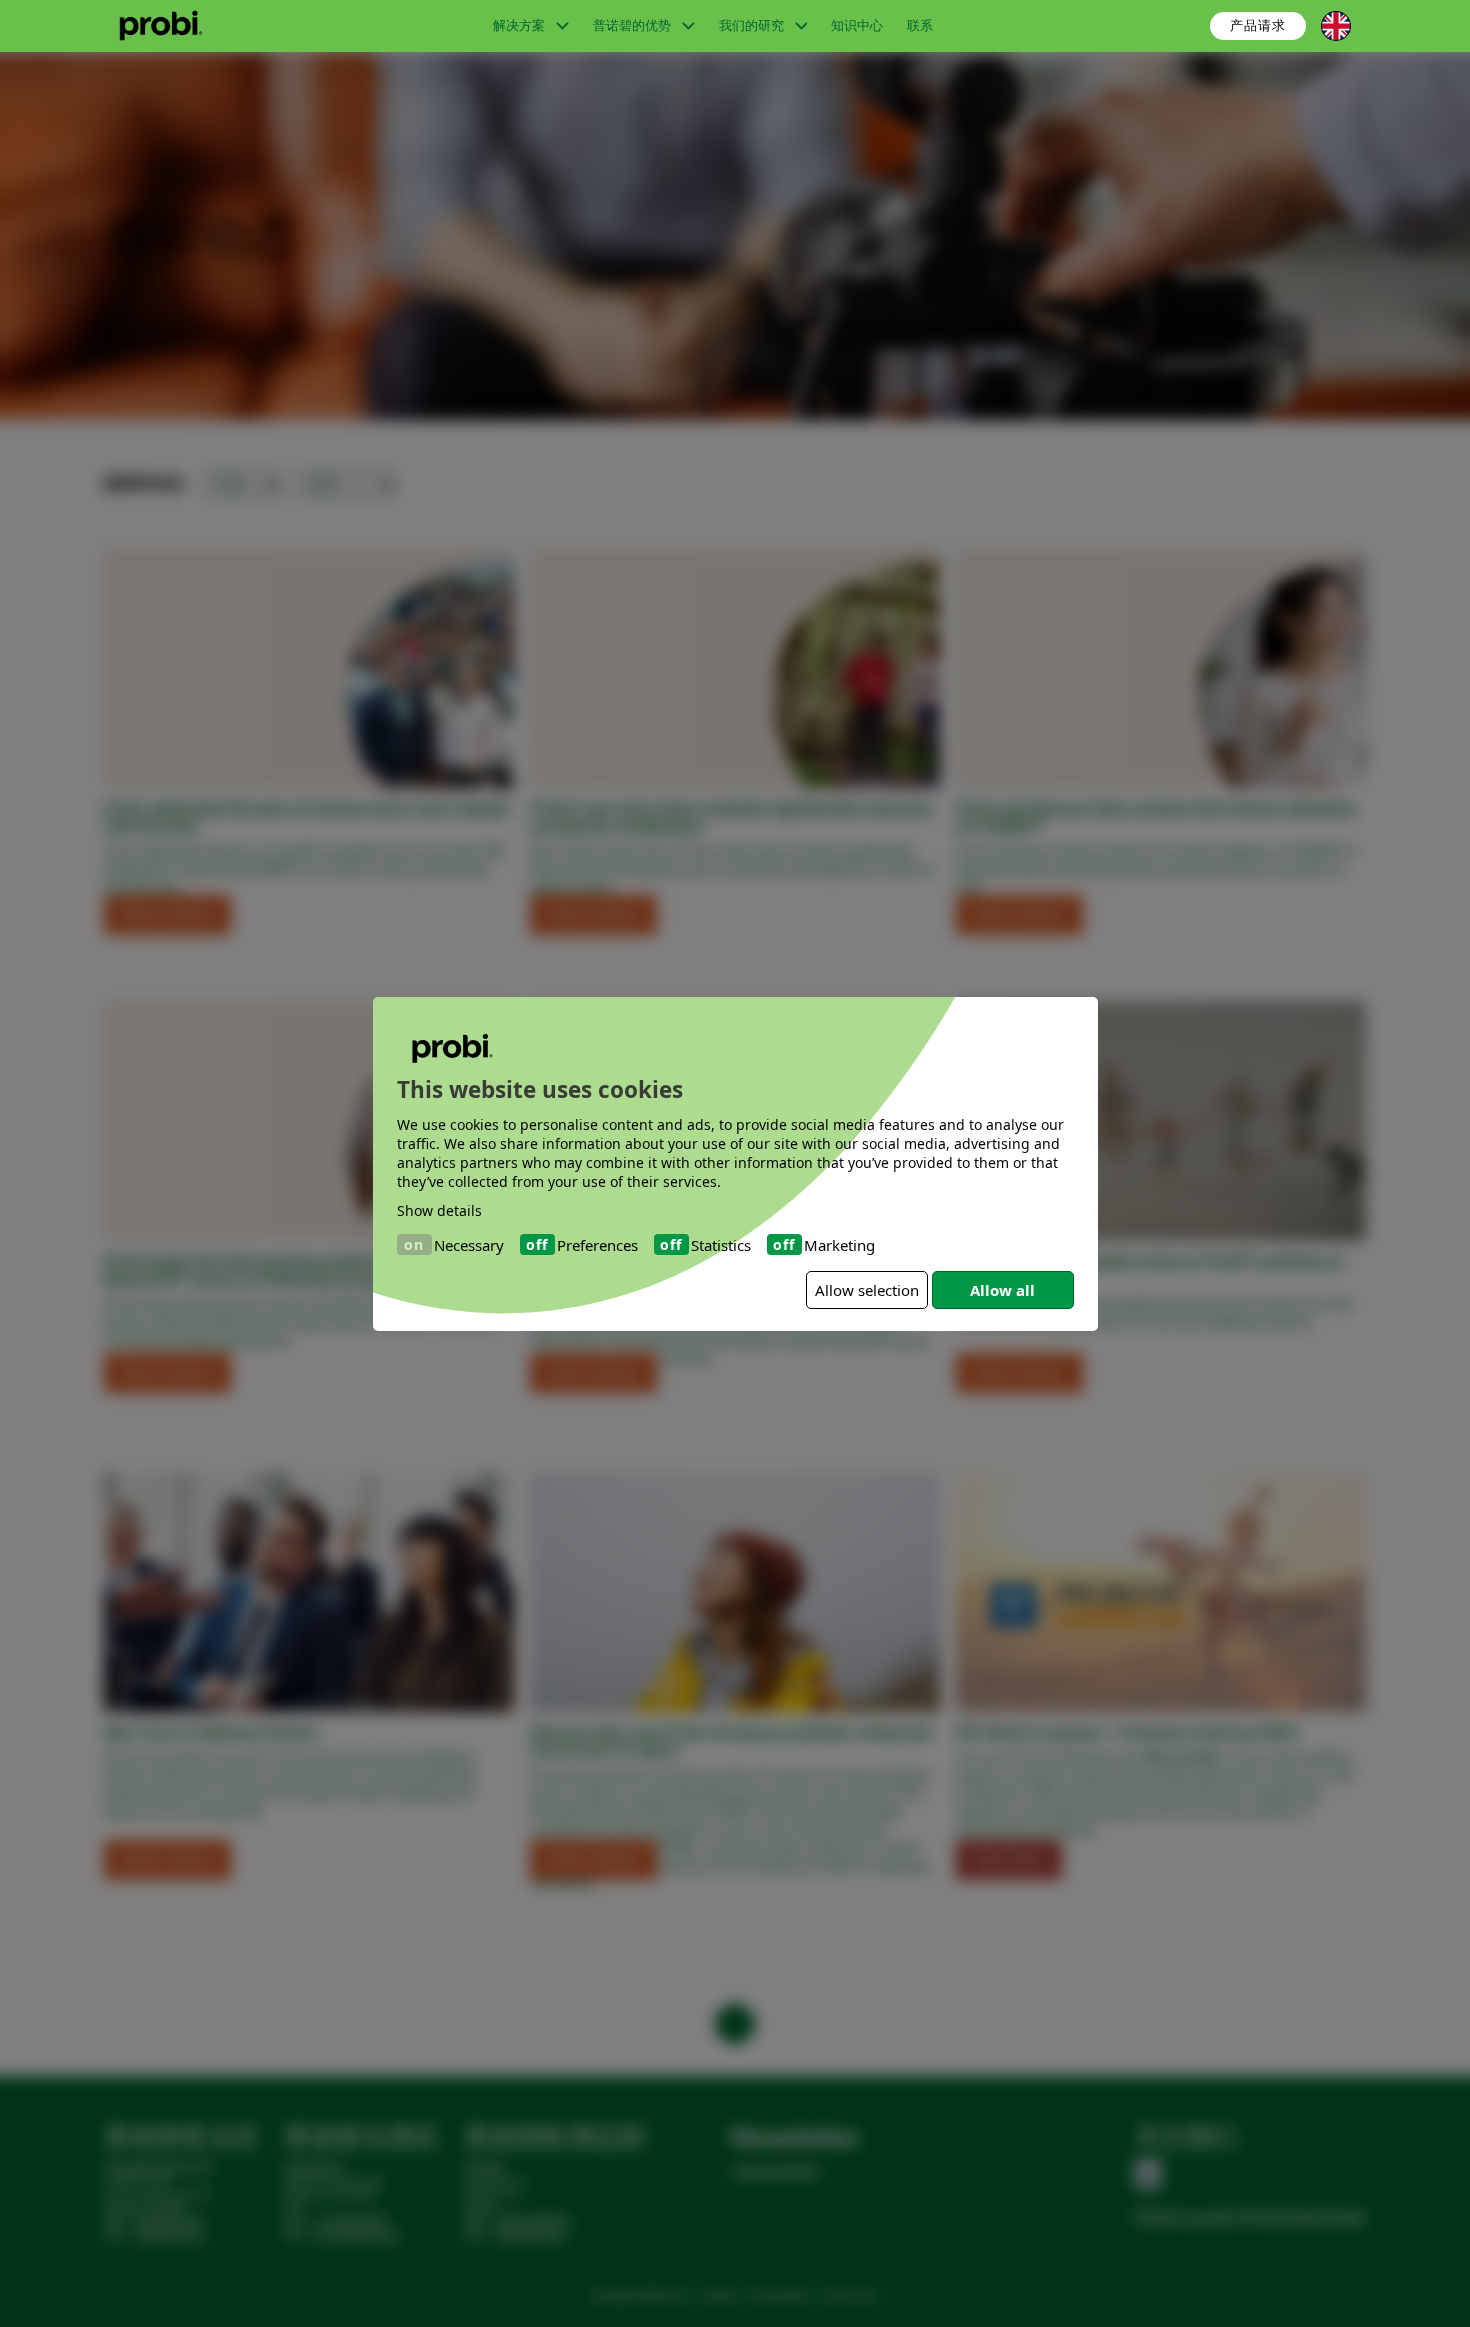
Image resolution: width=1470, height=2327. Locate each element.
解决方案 (520, 25)
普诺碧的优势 (633, 25)
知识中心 (857, 25)
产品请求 (1258, 25)
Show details (439, 1210)
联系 (920, 25)
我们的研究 (753, 25)
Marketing (839, 1244)
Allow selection (867, 1290)
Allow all (1002, 1290)
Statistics (721, 1244)
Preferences (597, 1244)
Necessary (469, 1244)
